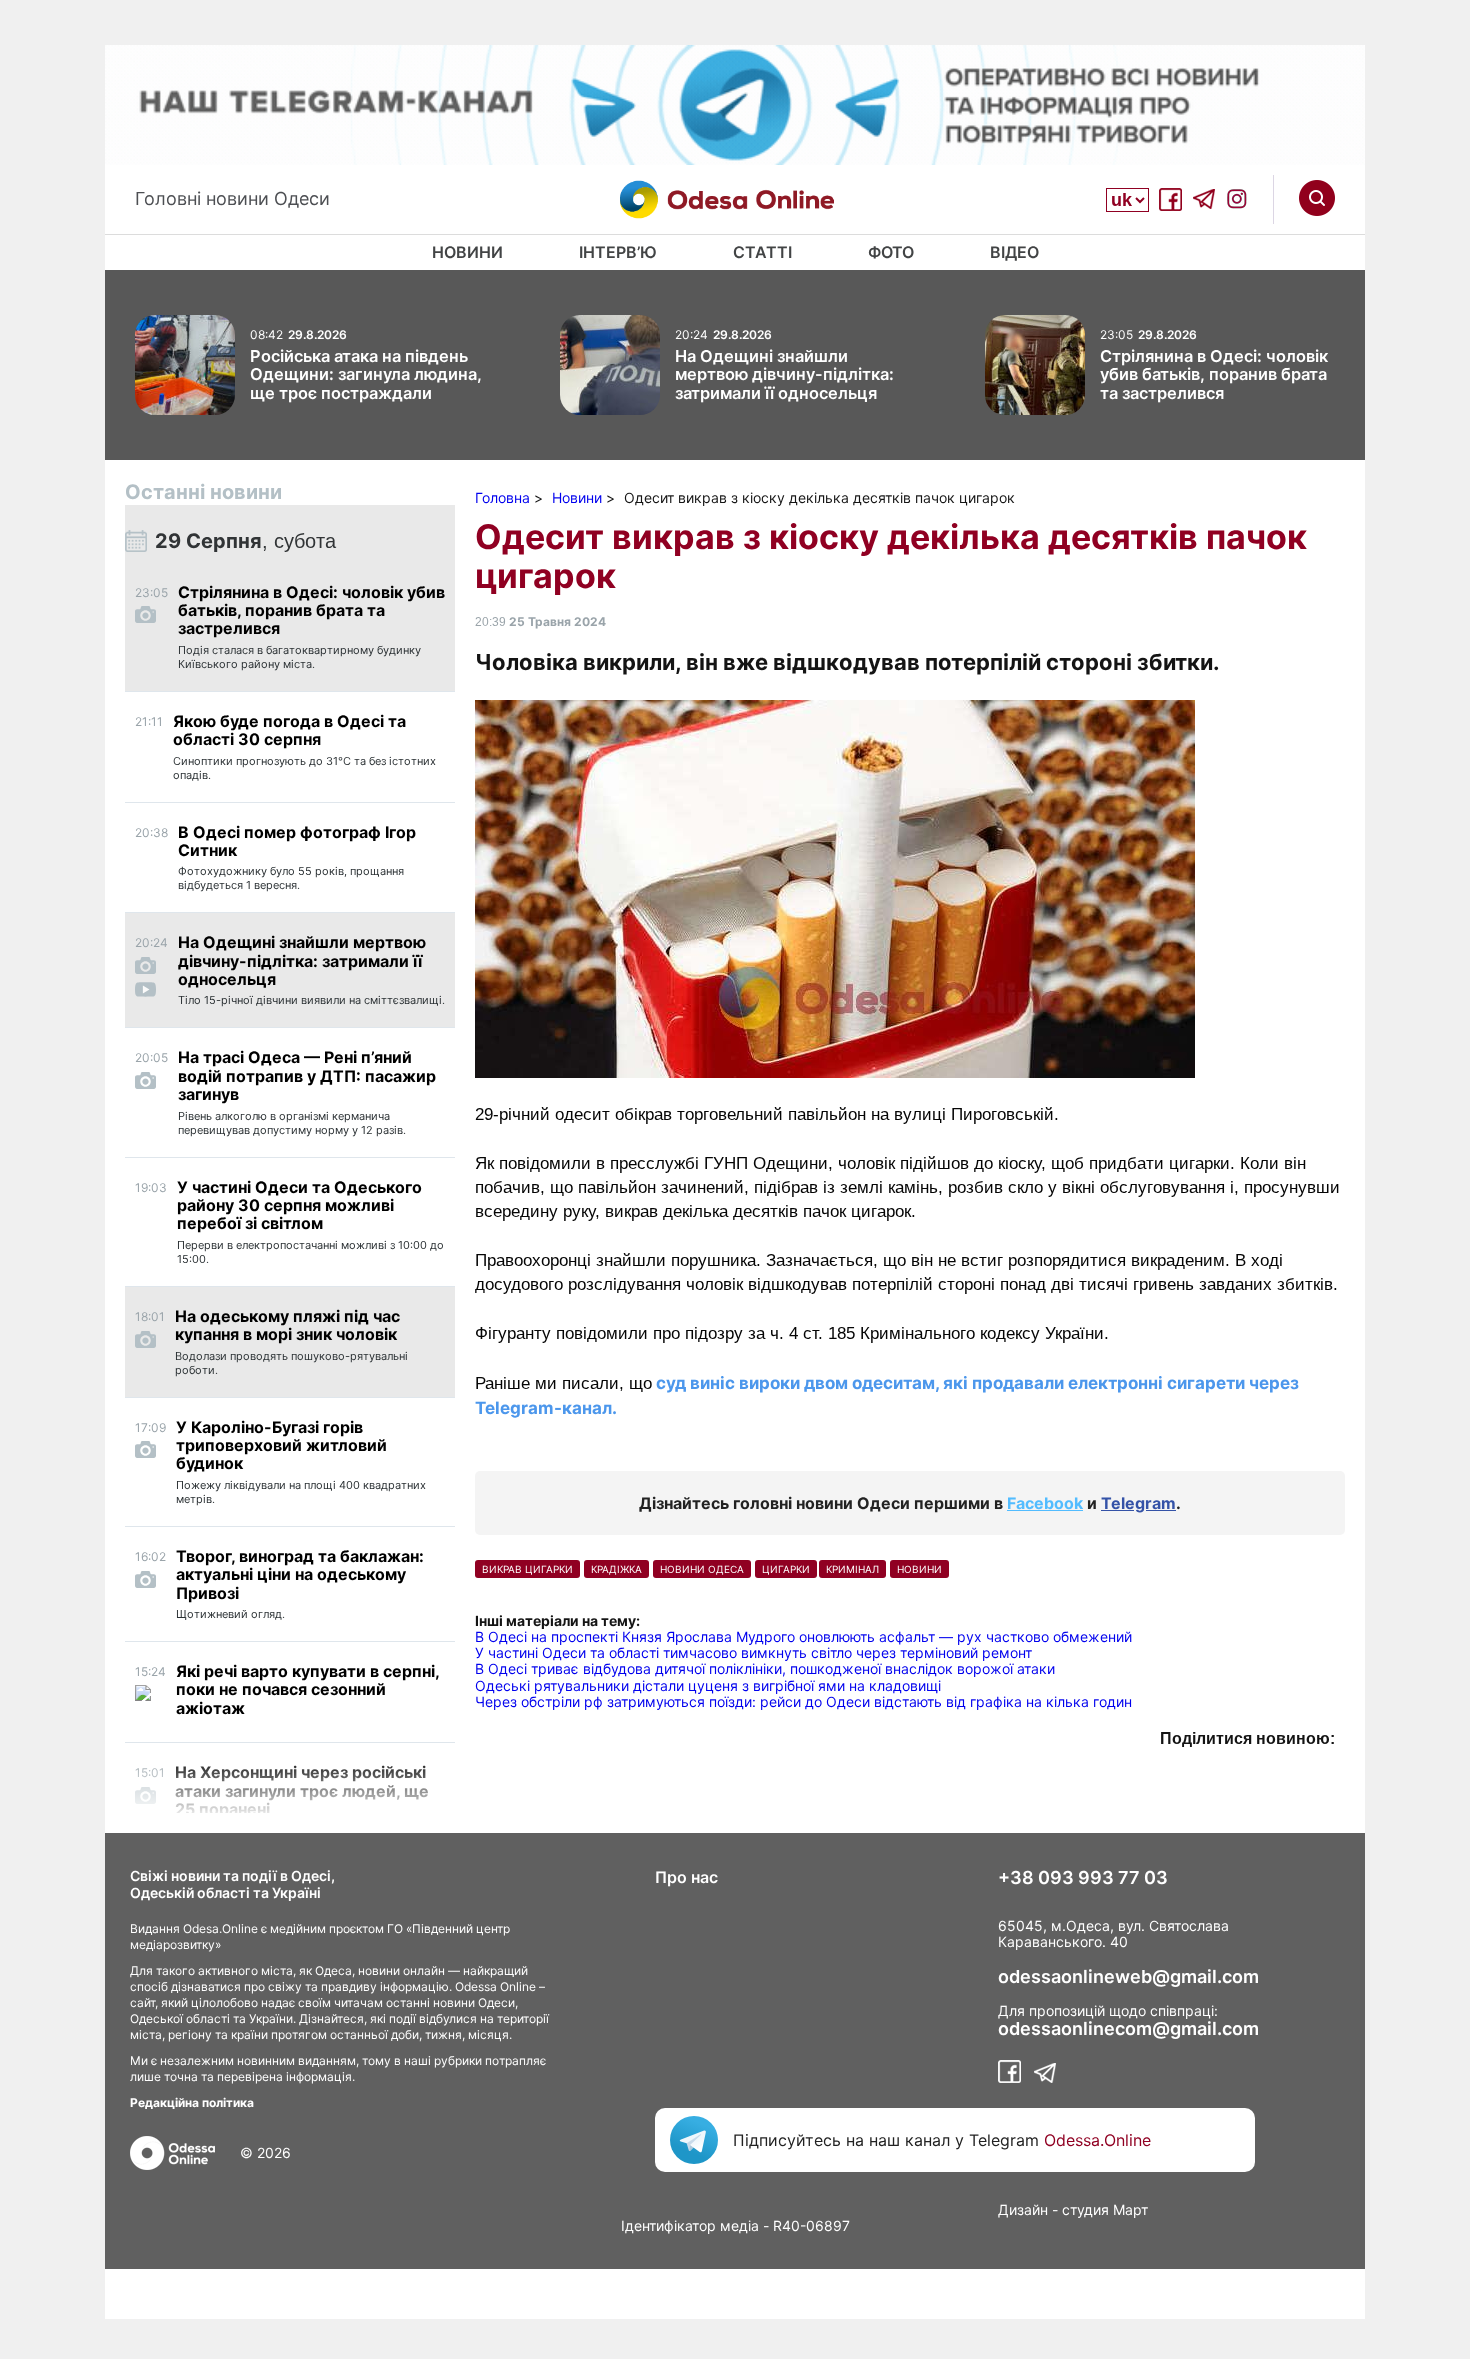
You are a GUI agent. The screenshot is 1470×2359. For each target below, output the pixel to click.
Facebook (1045, 1503)
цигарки (786, 1569)
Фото (891, 252)
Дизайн (1023, 2209)
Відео (1014, 252)
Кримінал (852, 1569)
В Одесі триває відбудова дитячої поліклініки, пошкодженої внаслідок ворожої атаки (765, 1668)
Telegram (1138, 1503)
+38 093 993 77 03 (1083, 1878)
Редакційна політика (192, 2102)
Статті (762, 252)
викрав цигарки (527, 1569)
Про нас (686, 1877)
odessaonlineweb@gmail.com (1128, 1977)
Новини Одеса (702, 1569)
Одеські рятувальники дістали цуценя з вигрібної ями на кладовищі (708, 1685)
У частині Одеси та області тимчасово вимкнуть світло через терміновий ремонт (753, 1652)
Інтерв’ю (618, 252)
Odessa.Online (1097, 2140)
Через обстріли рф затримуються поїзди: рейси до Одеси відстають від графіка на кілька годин (803, 1701)
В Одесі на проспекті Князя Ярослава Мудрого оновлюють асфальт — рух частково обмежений (803, 1636)
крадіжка (616, 1569)
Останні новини (203, 492)
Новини (467, 252)
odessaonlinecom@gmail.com (1128, 2029)
